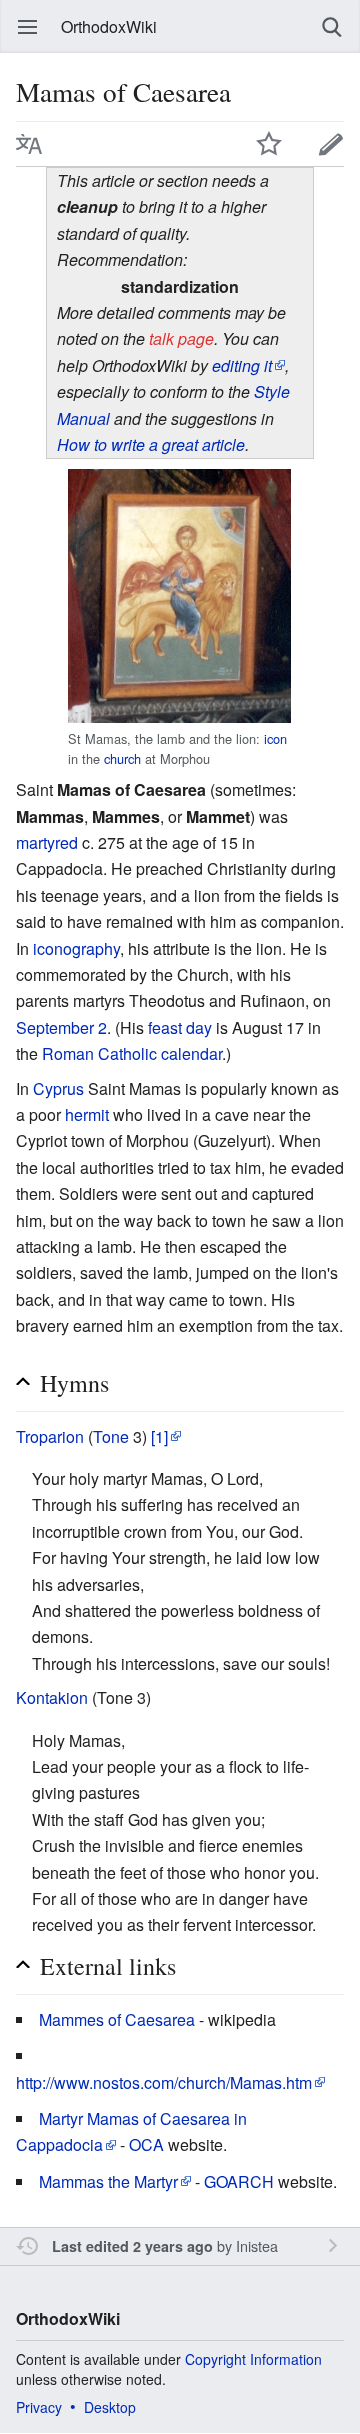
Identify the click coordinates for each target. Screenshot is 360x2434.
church (122, 758)
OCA (146, 2144)
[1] (159, 1436)
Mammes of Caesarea (117, 2019)
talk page (181, 338)
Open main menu (28, 27)
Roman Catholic (99, 1053)
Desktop (110, 2407)
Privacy (39, 2407)
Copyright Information (253, 2359)
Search (332, 27)
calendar (191, 1053)
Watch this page (269, 144)
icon (275, 738)
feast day (180, 1027)
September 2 (61, 1027)
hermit (87, 1114)
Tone (111, 1436)
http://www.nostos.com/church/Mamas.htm (164, 2082)
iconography (76, 948)
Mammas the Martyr (108, 2181)
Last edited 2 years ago (132, 2246)
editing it (242, 365)
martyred (47, 842)
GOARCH (239, 2181)
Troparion (50, 1436)
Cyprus (58, 1088)
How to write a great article (151, 444)
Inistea (257, 2245)
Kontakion (52, 1697)
